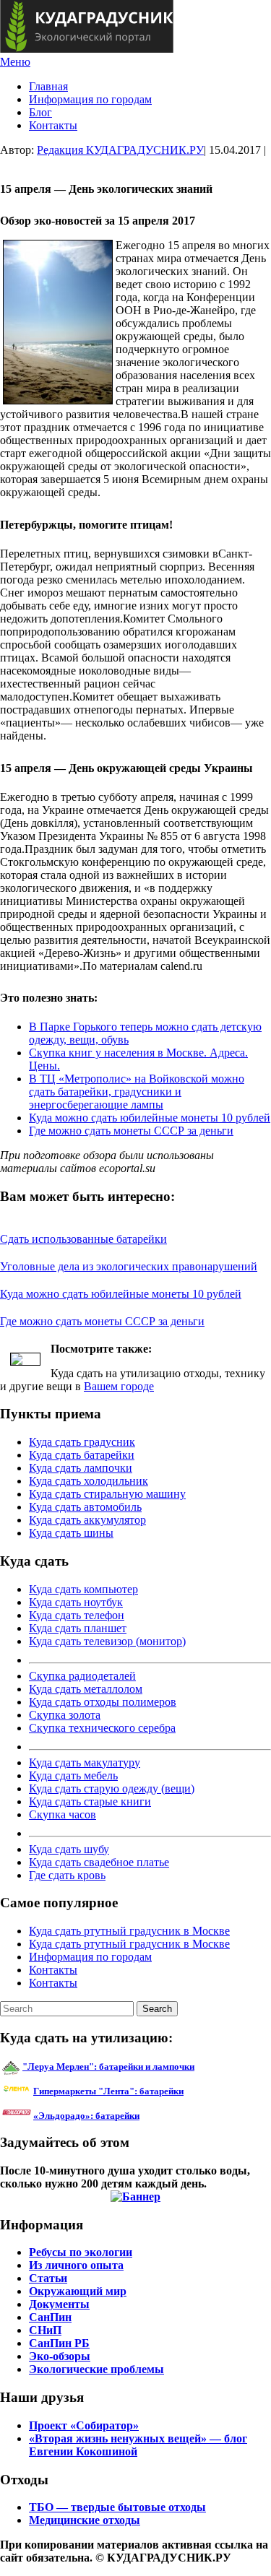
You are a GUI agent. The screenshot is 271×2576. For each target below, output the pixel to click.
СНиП (45, 2330)
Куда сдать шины (71, 1533)
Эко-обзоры (60, 2356)
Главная (48, 86)
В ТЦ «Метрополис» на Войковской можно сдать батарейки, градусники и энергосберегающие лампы (137, 1092)
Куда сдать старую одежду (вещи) (112, 1788)
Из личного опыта (76, 2265)
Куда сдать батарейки (82, 1455)
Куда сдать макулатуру (85, 1762)
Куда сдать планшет (78, 1628)
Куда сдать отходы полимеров (103, 1702)
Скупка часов (63, 1814)
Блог (40, 112)
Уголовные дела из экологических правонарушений (129, 1266)
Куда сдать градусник (82, 1442)
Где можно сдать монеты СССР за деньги (131, 1131)
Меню (15, 62)
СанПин (50, 2317)
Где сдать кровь (67, 1875)
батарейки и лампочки (108, 2067)
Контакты (53, 125)
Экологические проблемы (96, 2369)
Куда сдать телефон (77, 1615)
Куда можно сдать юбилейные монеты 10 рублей (150, 1118)
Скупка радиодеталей (82, 1676)
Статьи (48, 2278)
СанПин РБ (59, 2343)
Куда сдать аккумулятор (87, 1520)
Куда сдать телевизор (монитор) (107, 1641)
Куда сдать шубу (69, 1849)
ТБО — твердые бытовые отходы (117, 2507)
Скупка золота (65, 1715)
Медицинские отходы (85, 2520)
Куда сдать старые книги (90, 1801)
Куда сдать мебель (73, 1775)
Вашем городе (119, 1386)
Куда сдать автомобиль (85, 1507)
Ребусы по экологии (81, 2252)
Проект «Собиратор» (84, 2425)
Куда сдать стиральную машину (107, 1494)
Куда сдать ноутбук (76, 1602)
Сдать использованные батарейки (83, 1239)
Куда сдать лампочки (81, 1468)
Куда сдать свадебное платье (99, 1862)
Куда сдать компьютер (83, 1589)
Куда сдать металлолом (86, 1689)
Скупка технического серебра (102, 1728)
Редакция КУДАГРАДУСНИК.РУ (120, 150)
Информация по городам (90, 99)
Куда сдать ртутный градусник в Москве (129, 1931)
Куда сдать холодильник (89, 1481)
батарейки (141, 2091)
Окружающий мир (78, 2291)
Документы (59, 2304)
